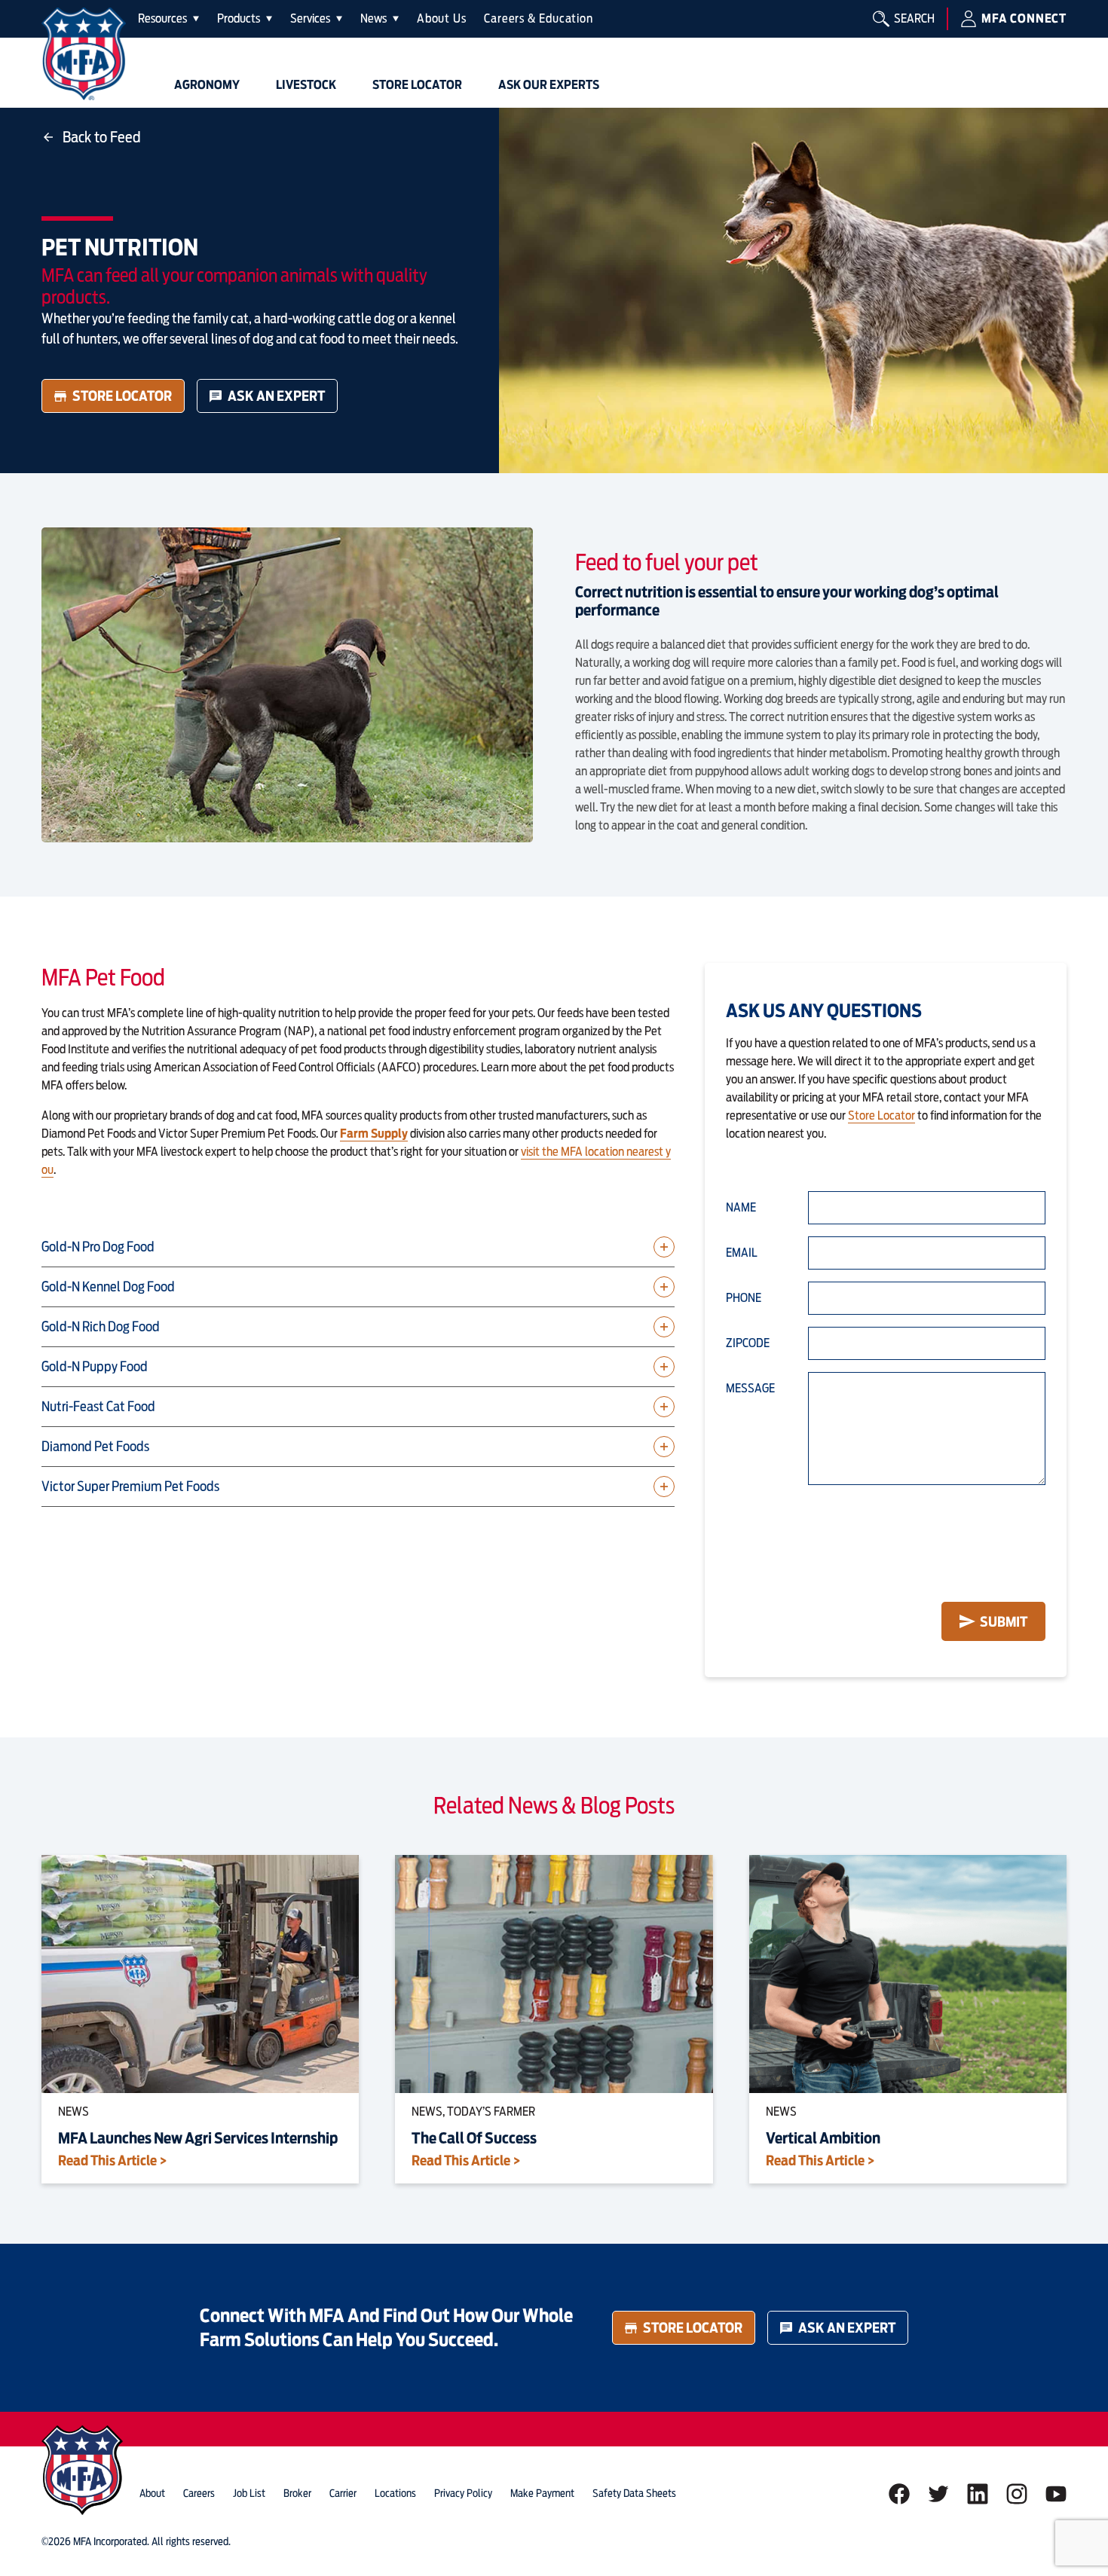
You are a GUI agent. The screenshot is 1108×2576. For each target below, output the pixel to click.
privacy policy (463, 2493)
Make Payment (542, 2493)
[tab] (168, 19)
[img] (84, 54)
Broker (297, 2493)
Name (741, 1207)
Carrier (343, 2493)
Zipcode (748, 1343)
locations (395, 2493)
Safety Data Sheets (634, 2493)
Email (742, 1253)
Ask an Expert (276, 396)
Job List (249, 2493)
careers (199, 2493)
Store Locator (122, 396)
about (152, 2493)
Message (750, 1388)
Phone (744, 1298)
